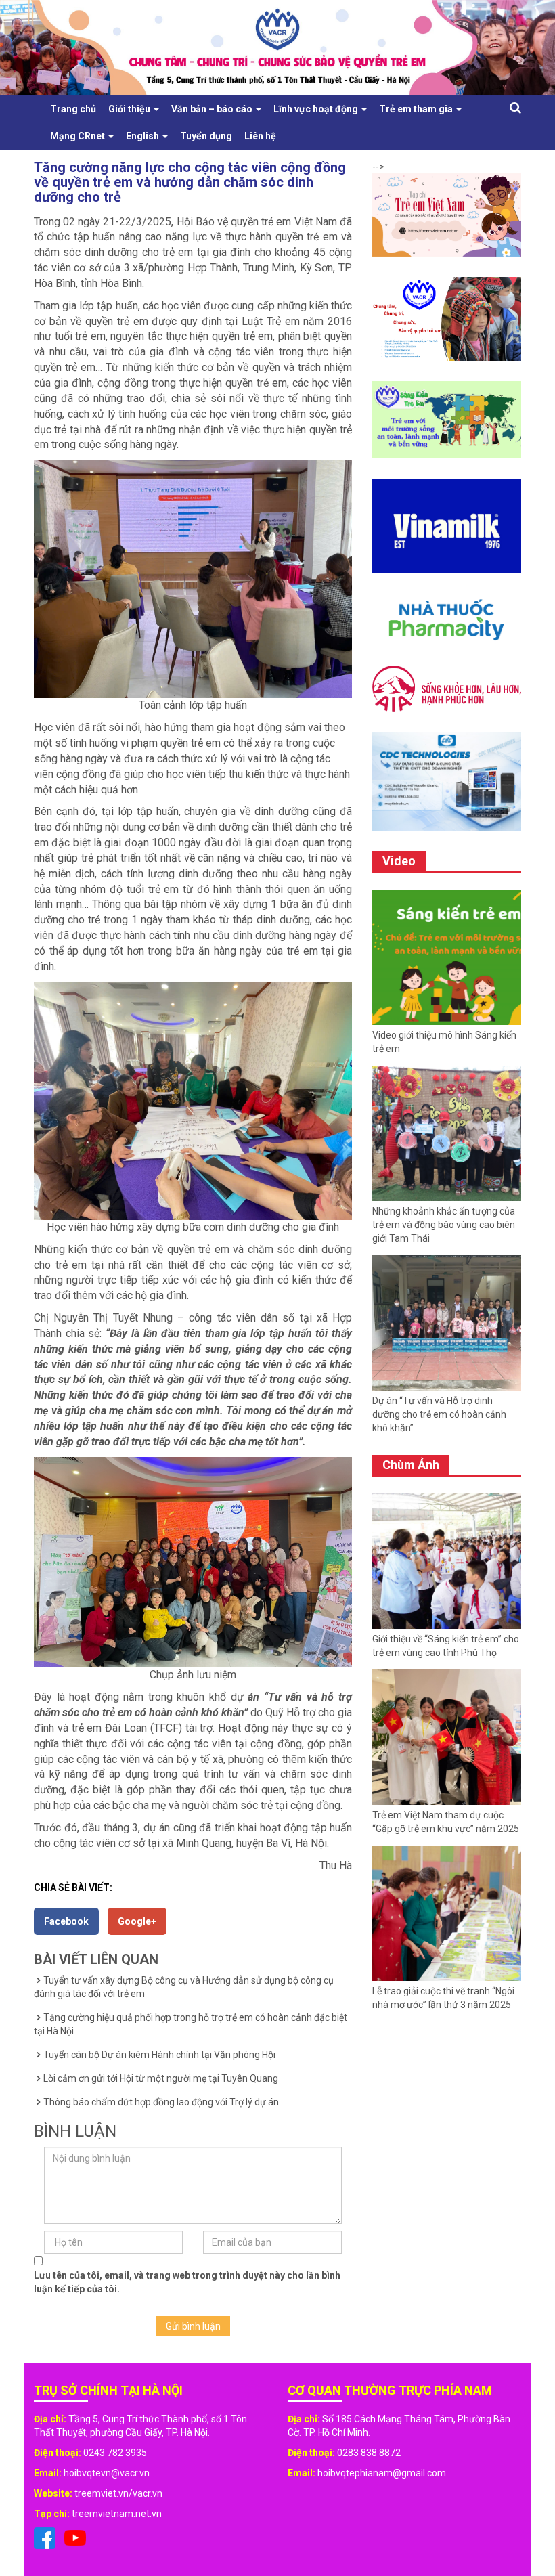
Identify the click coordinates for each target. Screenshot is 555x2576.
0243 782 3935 (115, 2453)
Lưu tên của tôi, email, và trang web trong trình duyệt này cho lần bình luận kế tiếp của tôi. (187, 2282)
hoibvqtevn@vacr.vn (107, 2473)
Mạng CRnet (79, 136)
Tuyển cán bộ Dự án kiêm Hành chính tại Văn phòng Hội (159, 2055)
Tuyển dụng (206, 136)
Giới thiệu (130, 109)
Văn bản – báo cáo (213, 109)
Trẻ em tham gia (417, 109)
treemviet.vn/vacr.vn (118, 2493)
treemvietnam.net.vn (117, 2514)
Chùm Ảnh (411, 1465)
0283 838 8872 (369, 2453)
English (143, 136)
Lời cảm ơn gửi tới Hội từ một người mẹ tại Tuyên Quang (161, 2078)
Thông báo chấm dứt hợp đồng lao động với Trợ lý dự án (161, 2102)
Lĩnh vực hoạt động (317, 109)
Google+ (137, 1921)
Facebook (66, 1921)
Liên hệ (260, 136)
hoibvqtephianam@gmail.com (382, 2473)
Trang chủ (73, 109)
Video (399, 861)
